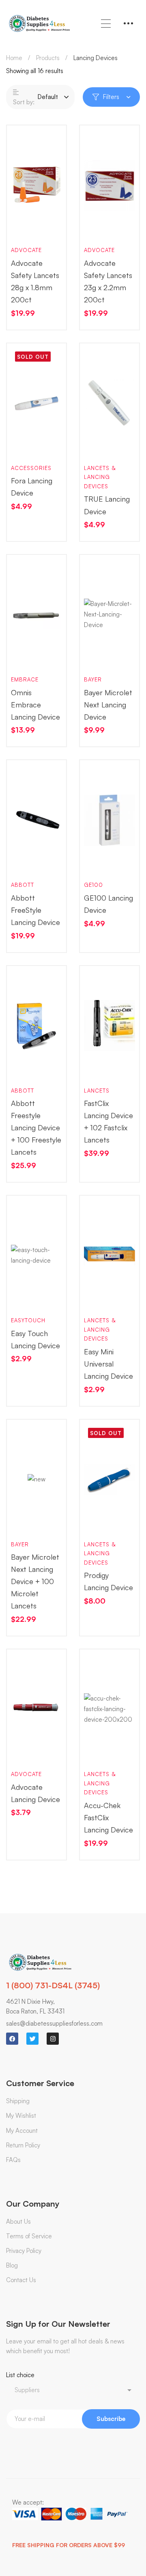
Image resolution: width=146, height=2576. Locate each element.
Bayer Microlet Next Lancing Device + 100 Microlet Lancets (35, 1581)
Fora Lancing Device (32, 487)
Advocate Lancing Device (35, 1793)
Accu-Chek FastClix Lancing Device (108, 1817)
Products (48, 58)
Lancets (97, 1091)
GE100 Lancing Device (108, 904)
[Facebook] (12, 2039)
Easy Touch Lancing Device (35, 1339)
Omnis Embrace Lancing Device (35, 705)
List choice (20, 2375)
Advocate (26, 250)
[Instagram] (53, 2039)
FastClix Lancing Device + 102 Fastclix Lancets (108, 1121)
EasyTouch (28, 1320)
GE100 (93, 885)
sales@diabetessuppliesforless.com (54, 2023)
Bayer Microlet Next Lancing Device (108, 705)
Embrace (25, 679)
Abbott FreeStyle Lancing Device (35, 910)
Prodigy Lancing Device (108, 1581)
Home (14, 58)
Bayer (93, 679)
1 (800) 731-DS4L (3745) (53, 1985)
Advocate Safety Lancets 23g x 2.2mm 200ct (108, 281)
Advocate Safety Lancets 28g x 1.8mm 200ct (35, 281)
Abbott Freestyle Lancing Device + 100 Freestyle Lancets (36, 1127)
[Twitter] (32, 2039)
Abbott (23, 885)
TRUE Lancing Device (107, 505)
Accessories (31, 468)
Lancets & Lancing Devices (100, 477)
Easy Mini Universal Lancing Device (108, 1364)
